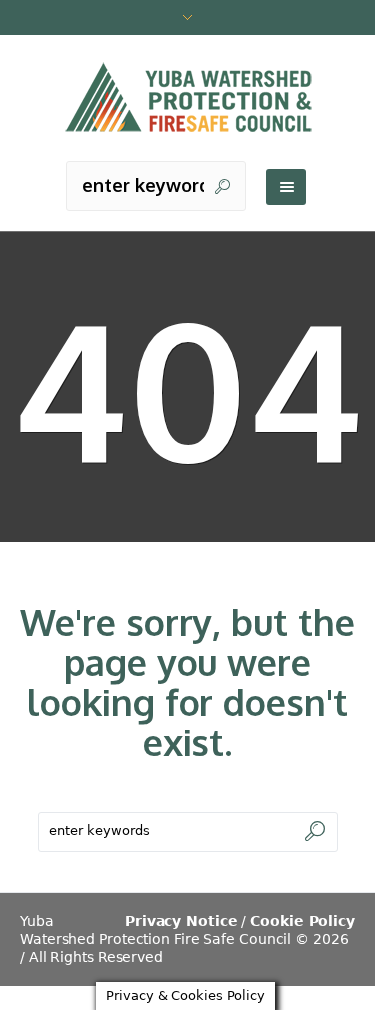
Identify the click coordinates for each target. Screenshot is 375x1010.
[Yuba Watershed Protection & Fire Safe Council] (188, 98)
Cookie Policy (302, 921)
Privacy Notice (181, 921)
